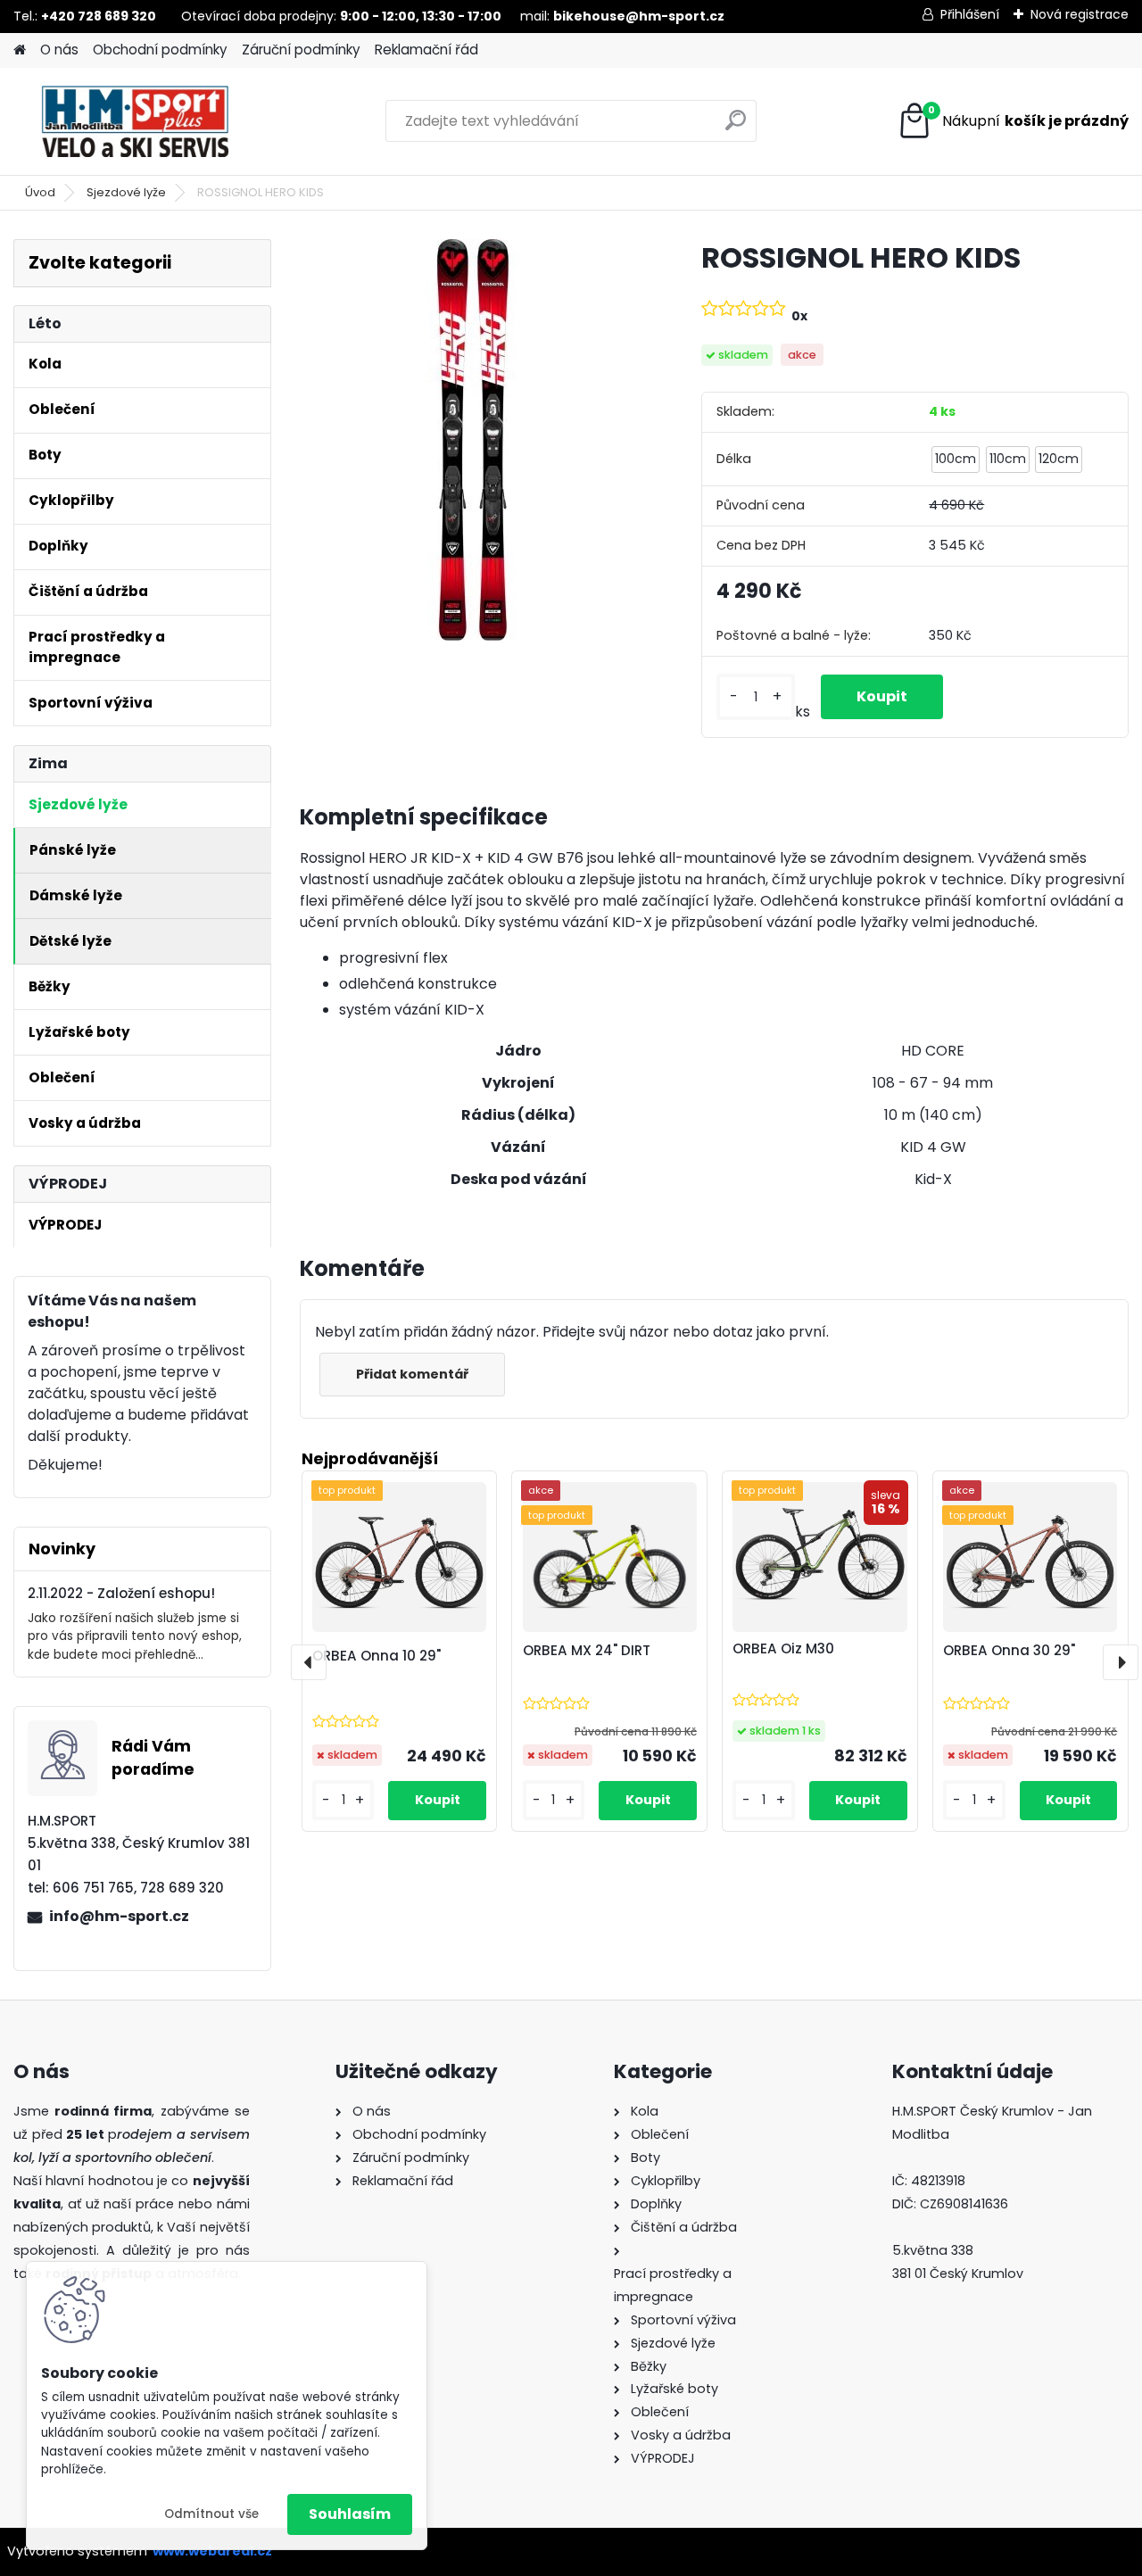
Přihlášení (970, 14)
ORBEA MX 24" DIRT (587, 1650)
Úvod (40, 192)
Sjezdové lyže (126, 192)
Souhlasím (350, 2514)
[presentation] (309, 1662)
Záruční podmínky (301, 50)
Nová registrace (1080, 14)
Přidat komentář (412, 1374)
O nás (59, 50)
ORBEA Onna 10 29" (377, 1656)
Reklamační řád (426, 50)
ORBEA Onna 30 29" (1009, 1650)
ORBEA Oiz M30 (783, 1648)
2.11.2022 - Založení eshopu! (121, 1593)
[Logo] (136, 121)
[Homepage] (20, 50)
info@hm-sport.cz (119, 1916)
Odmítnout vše (211, 2514)
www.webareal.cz (212, 2551)
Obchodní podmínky (160, 50)
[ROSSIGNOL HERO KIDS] (472, 440)
